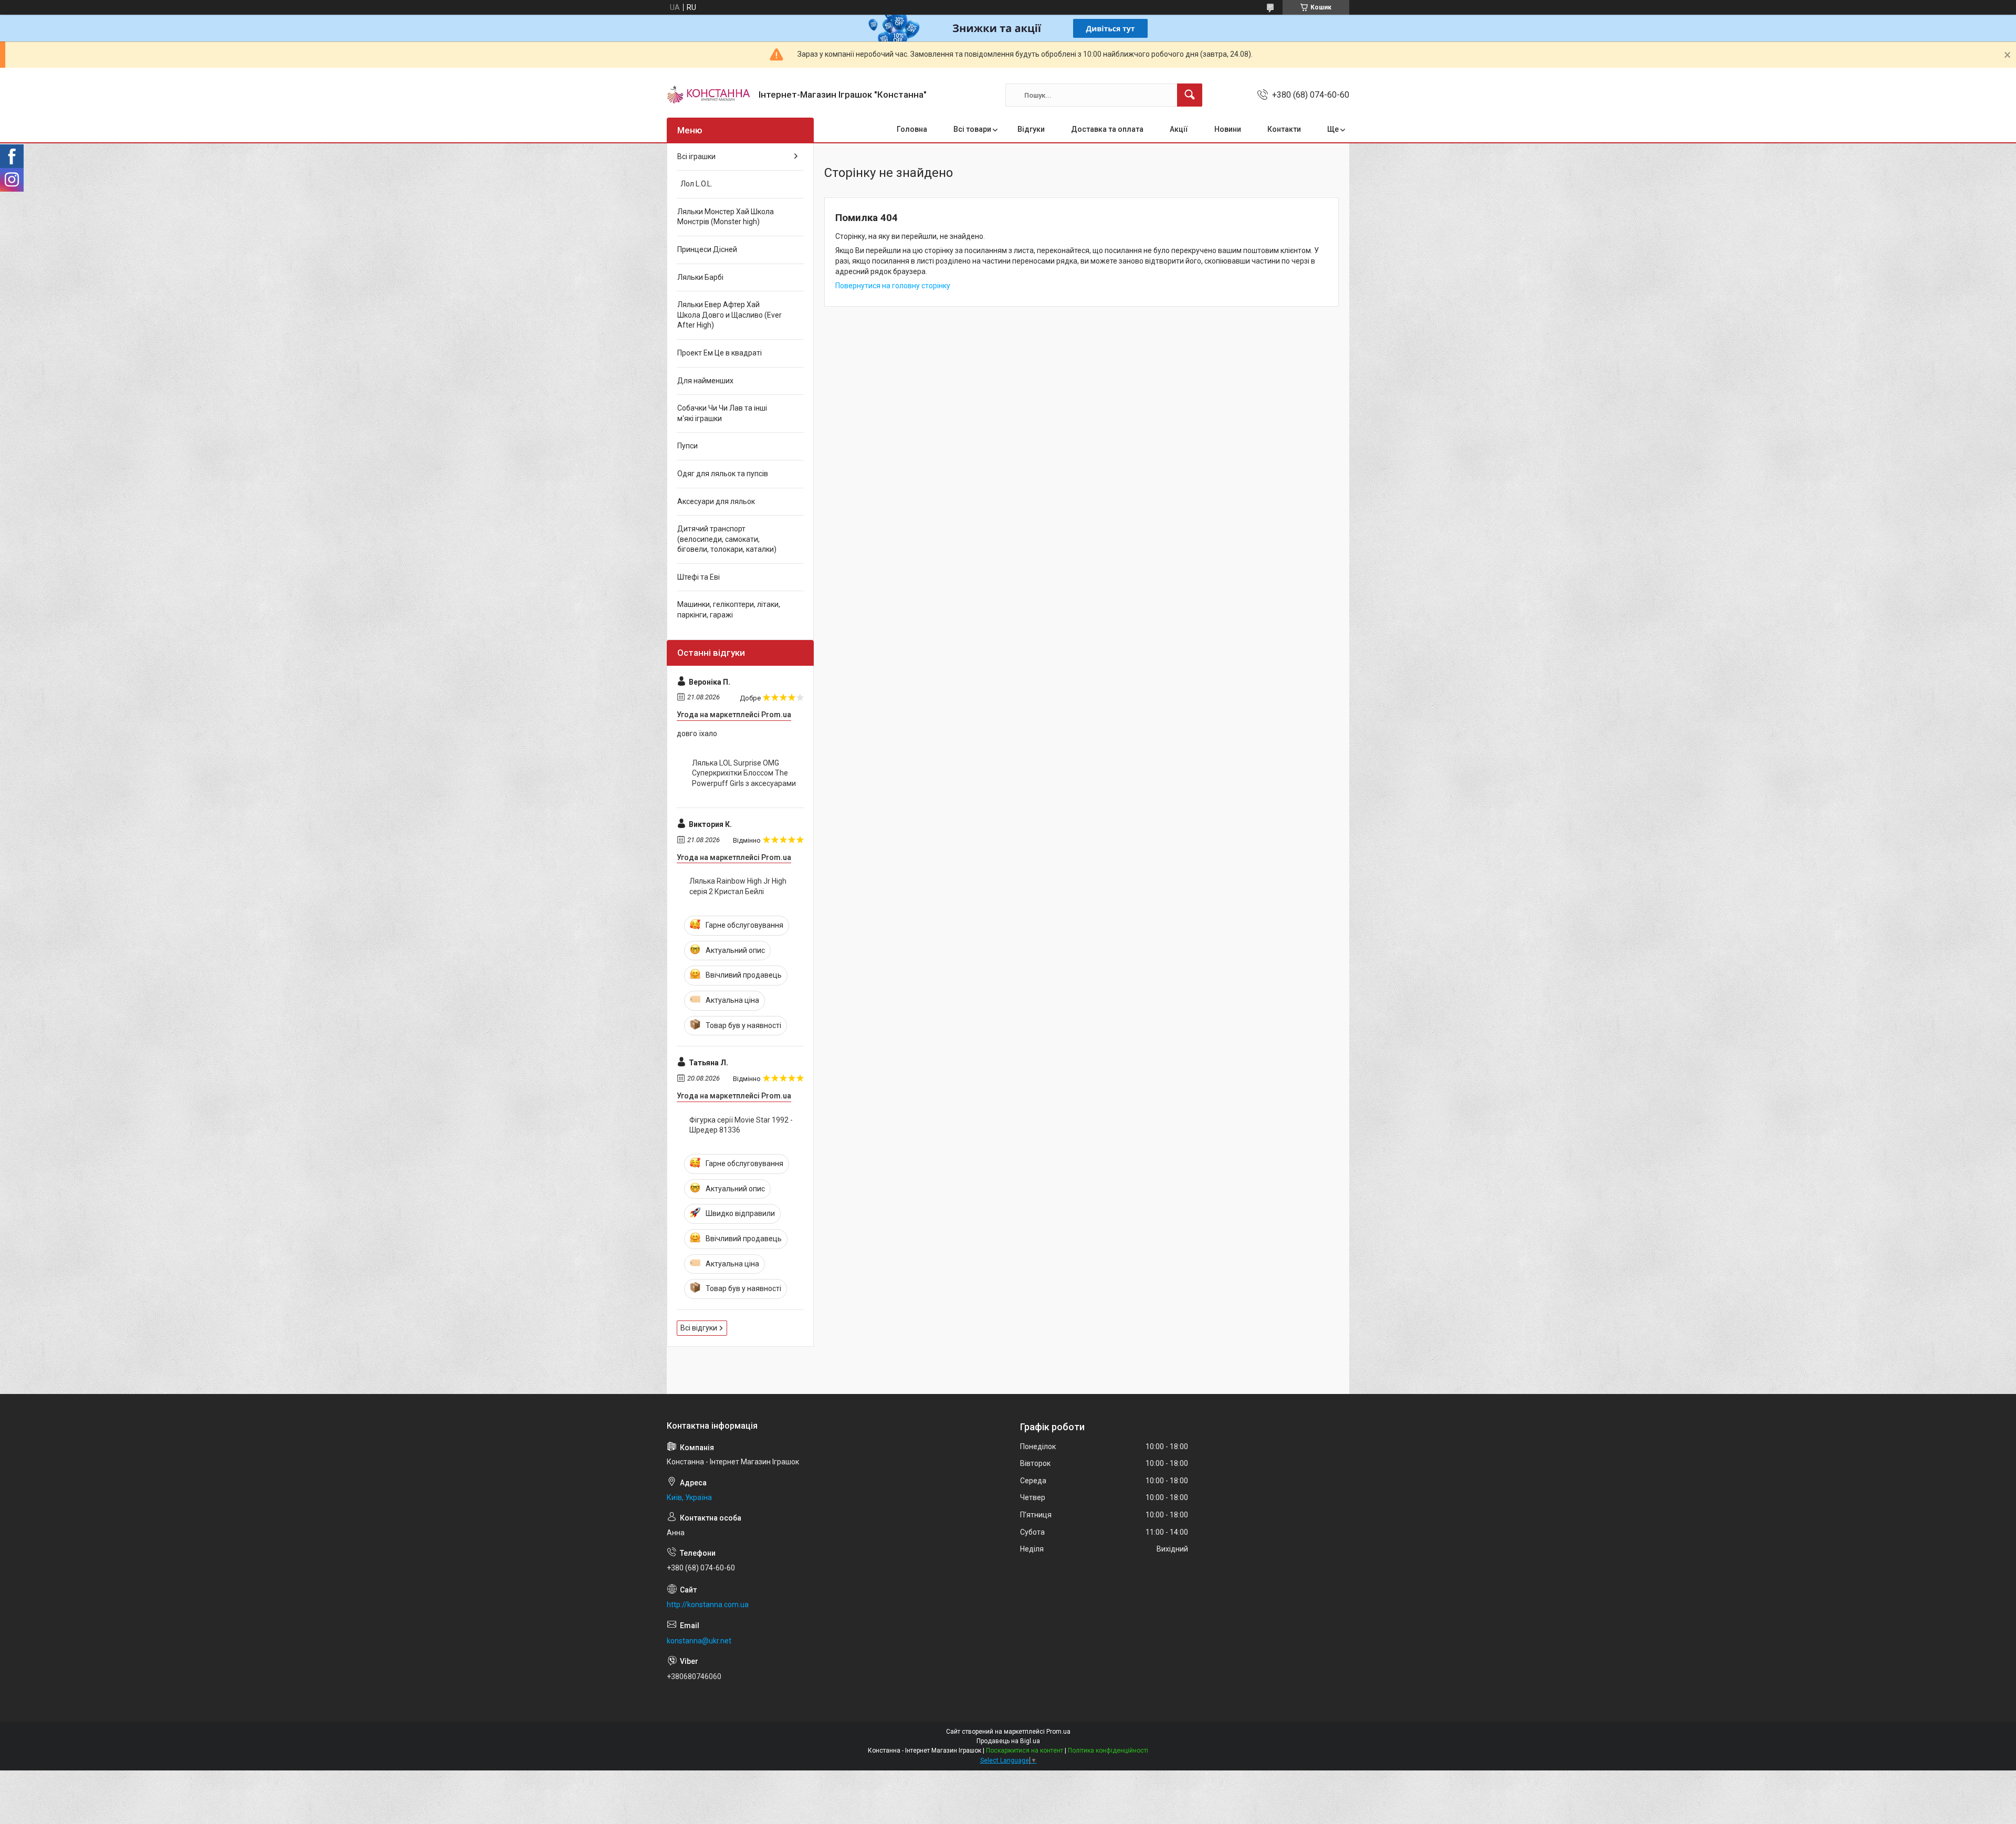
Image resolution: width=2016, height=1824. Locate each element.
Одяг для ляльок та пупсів (723, 474)
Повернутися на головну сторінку (893, 286)
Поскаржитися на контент (1025, 1750)
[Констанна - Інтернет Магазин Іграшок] (709, 95)
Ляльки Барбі (700, 277)
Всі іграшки (696, 156)
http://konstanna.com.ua (708, 1605)
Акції (1179, 129)
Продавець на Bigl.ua (1008, 1741)
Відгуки (1031, 129)
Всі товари (972, 129)
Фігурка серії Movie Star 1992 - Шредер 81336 (741, 1125)
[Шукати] (1190, 95)
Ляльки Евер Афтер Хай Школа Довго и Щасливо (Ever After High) (729, 315)
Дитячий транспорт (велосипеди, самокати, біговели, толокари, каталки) (727, 539)
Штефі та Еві (699, 577)
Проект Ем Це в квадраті (720, 353)
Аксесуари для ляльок (716, 501)
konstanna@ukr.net (699, 1641)
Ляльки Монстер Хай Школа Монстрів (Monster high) (726, 217)
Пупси (687, 446)
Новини (1228, 129)
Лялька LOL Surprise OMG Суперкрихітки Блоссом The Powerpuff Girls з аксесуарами (744, 773)
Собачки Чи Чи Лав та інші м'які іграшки (722, 413)
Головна (912, 129)
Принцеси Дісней (707, 249)
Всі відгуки (699, 1328)
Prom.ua (1058, 1732)
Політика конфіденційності (1108, 1750)
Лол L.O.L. (695, 184)
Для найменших (705, 381)
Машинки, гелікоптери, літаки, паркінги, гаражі (729, 610)
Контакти (1284, 129)
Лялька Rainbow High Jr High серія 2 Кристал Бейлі (738, 886)
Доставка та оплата (1107, 129)
